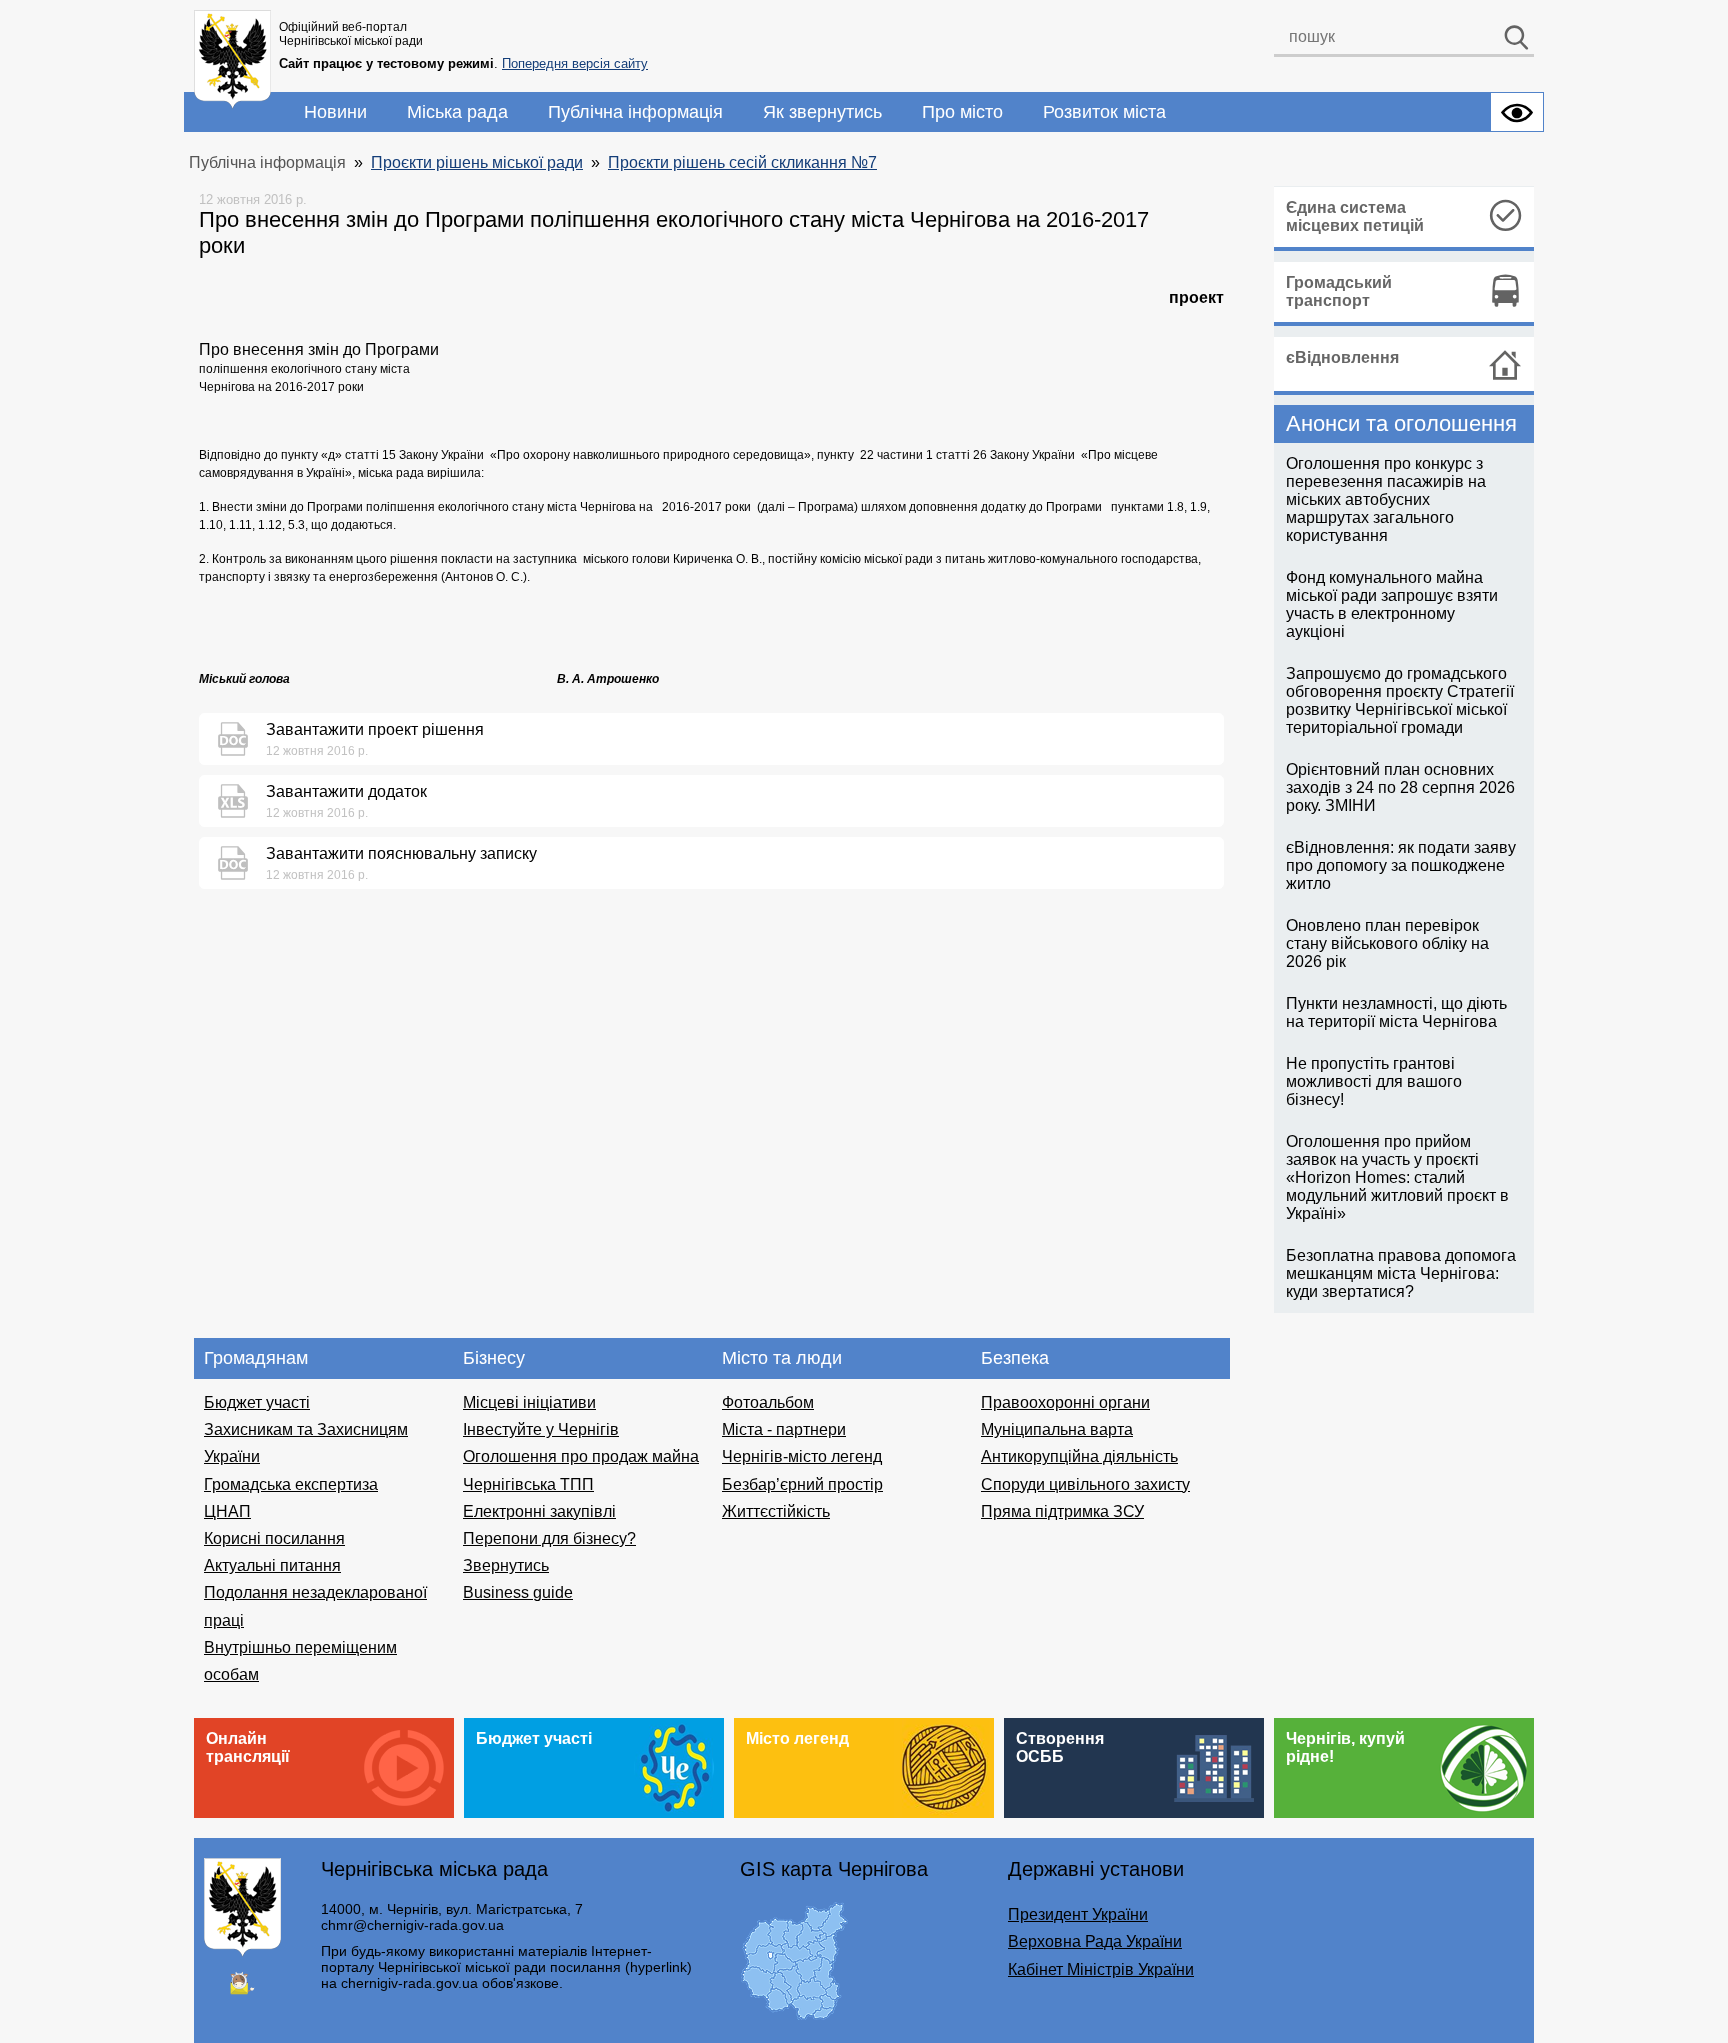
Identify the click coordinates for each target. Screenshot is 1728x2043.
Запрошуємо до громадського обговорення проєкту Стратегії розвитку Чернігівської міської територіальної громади (1400, 700)
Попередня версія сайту (575, 63)
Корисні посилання (274, 1538)
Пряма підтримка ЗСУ (1062, 1511)
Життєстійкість (776, 1511)
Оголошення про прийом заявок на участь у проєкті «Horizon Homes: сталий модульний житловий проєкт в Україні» (1397, 1177)
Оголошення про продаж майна (581, 1456)
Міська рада (457, 112)
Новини (335, 112)
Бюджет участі (257, 1402)
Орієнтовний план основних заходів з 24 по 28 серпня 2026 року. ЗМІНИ (1400, 787)
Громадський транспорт (1339, 291)
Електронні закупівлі (539, 1511)
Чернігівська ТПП (528, 1484)
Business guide (518, 1592)
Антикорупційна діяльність (1079, 1456)
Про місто (962, 112)
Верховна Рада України (1095, 1941)
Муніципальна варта (1057, 1429)
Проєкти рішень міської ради (477, 162)
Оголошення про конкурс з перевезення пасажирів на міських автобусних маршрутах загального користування (1386, 499)
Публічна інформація (635, 112)
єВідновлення (1342, 357)
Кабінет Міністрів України (1101, 1969)
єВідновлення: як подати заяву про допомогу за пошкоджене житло (1401, 865)
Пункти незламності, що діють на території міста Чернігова (1396, 1012)
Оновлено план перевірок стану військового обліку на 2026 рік (1387, 943)
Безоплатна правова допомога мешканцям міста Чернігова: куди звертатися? (1401, 1273)
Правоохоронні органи (1065, 1402)
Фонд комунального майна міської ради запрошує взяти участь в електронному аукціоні (1392, 604)
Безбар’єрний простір (802, 1484)
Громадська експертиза (291, 1484)
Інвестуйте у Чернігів (541, 1429)
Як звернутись (822, 112)
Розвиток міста (1104, 112)
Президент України (1078, 1914)
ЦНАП (227, 1511)
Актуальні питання (272, 1565)
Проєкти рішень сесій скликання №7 (742, 162)
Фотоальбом (768, 1402)
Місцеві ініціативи (529, 1402)
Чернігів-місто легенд (802, 1456)
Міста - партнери (784, 1429)
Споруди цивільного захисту (1085, 1484)
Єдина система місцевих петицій (1355, 216)
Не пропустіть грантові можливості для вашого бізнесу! (1374, 1081)
